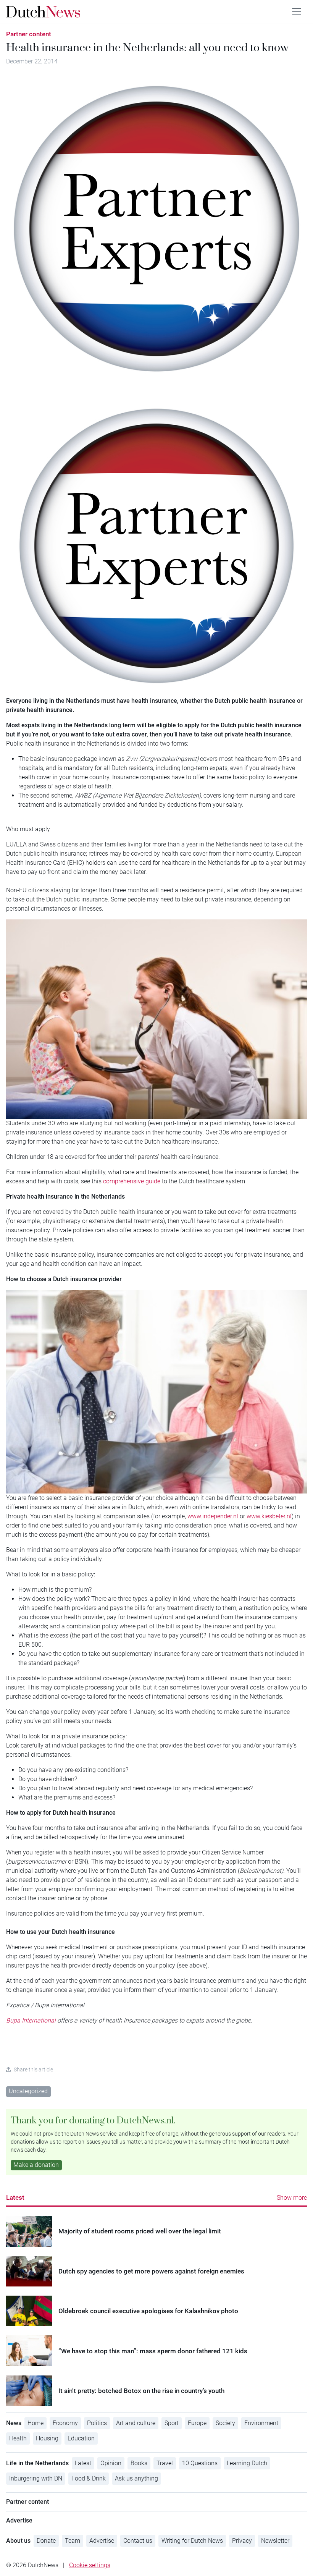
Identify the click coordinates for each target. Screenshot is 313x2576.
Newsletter (275, 2541)
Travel (165, 2463)
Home (35, 2423)
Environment (261, 2423)
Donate (46, 2541)
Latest (15, 2197)
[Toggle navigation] (297, 12)
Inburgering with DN (36, 2478)
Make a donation (36, 2165)
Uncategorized (28, 2091)
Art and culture (136, 2423)
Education (81, 2438)
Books (139, 2463)
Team (73, 2541)
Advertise (102, 2541)
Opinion (111, 2463)
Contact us (138, 2541)
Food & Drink (89, 2478)
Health (18, 2438)
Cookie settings (90, 2565)
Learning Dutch (247, 2463)
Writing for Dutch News (192, 2541)
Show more (292, 2198)
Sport (172, 2423)
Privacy (242, 2541)
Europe (197, 2423)
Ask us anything (136, 2478)
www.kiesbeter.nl (269, 1516)
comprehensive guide (132, 1181)
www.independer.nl (213, 1516)
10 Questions (200, 2463)
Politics (97, 2423)
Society (225, 2423)
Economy (65, 2423)
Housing (47, 2438)
